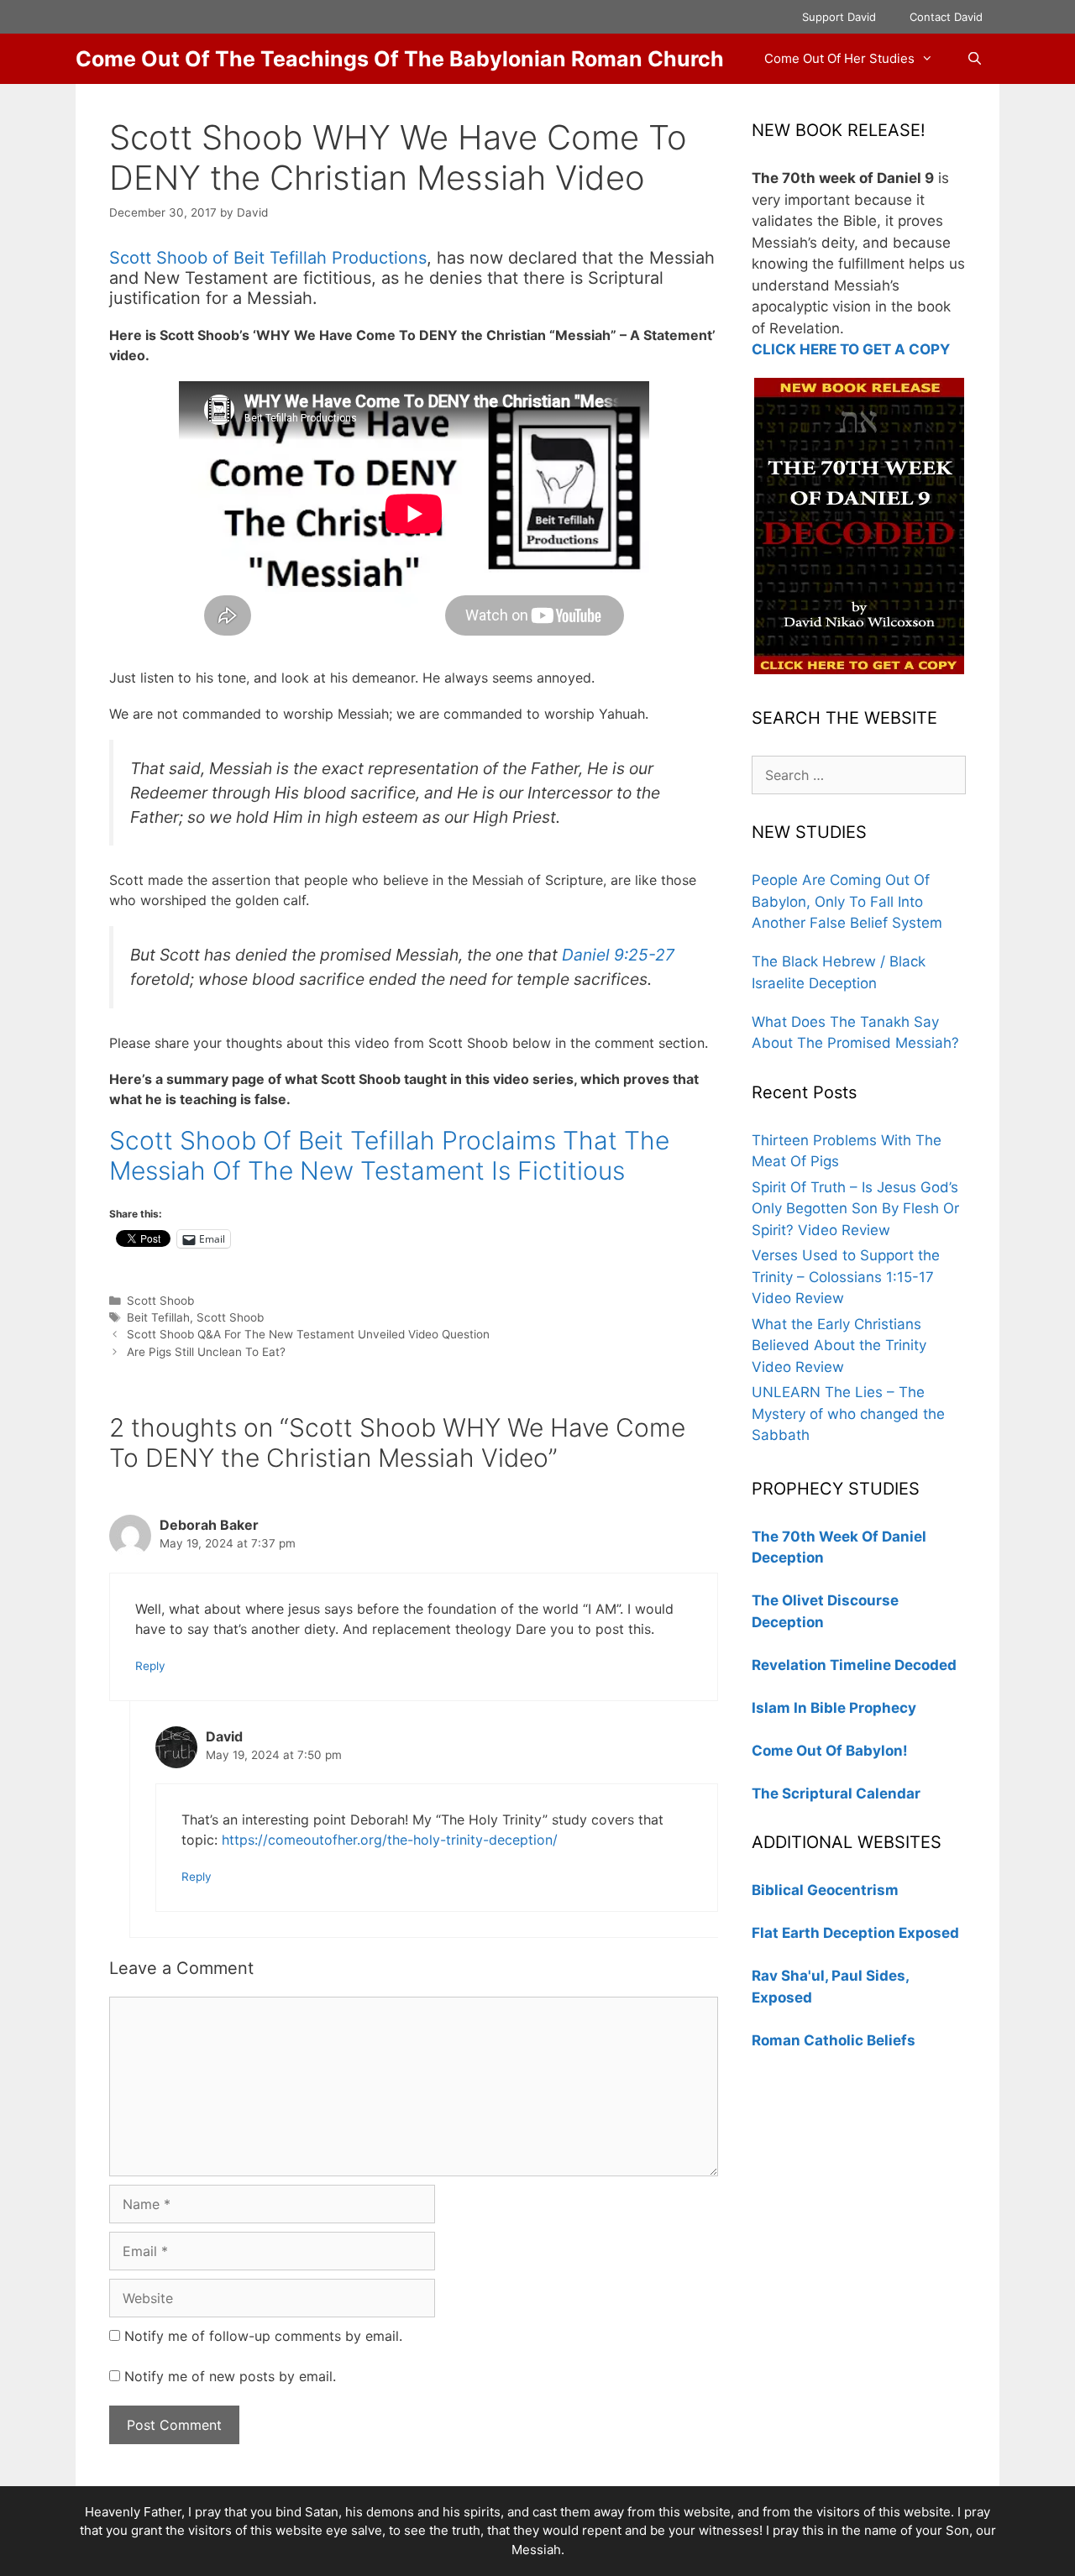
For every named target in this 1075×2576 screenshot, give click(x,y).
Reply (150, 1666)
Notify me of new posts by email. (230, 2376)
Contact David (946, 17)
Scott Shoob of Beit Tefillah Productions (268, 258)
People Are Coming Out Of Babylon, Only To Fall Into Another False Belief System (847, 901)
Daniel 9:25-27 (618, 955)
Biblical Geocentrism (825, 1890)
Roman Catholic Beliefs (834, 2040)
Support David (839, 17)
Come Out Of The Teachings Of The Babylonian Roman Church (400, 59)
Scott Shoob (160, 1301)
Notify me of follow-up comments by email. (263, 2336)
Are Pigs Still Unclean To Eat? (206, 1352)
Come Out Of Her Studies (839, 58)
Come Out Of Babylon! (830, 1751)
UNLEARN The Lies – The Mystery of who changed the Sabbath (848, 1414)
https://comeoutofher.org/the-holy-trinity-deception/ (390, 1840)
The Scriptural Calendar (836, 1793)
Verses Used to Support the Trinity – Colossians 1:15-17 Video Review (846, 1277)
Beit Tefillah (158, 1317)
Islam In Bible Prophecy (834, 1708)
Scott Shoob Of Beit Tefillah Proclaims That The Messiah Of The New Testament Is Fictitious (389, 1155)
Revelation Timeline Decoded (854, 1665)
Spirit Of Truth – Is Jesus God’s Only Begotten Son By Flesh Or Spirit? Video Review (855, 1209)
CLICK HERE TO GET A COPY (851, 349)
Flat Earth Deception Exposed (855, 1933)
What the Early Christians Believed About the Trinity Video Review (839, 1346)
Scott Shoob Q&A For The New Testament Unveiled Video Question (308, 1334)
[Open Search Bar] (975, 59)
